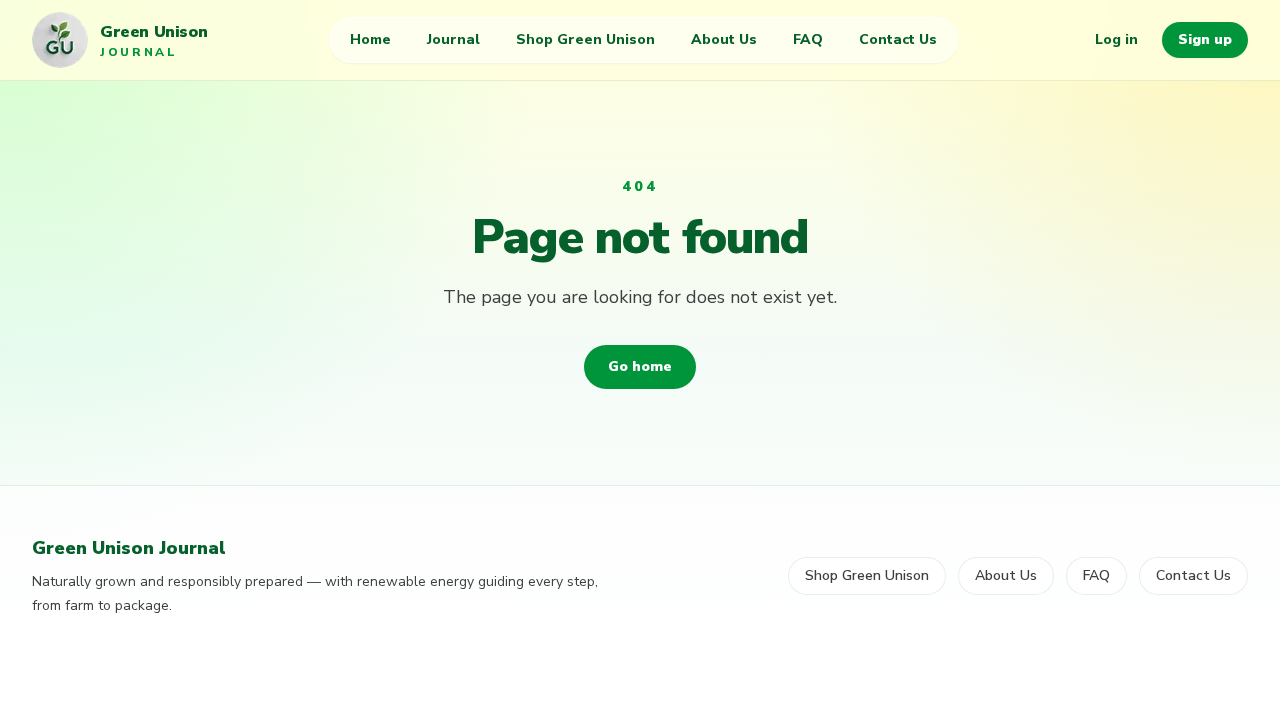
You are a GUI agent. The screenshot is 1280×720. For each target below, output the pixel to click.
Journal (453, 39)
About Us (724, 39)
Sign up (1205, 39)
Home (370, 39)
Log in (1116, 39)
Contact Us (898, 39)
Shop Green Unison (585, 39)
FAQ (808, 39)
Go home (640, 366)
